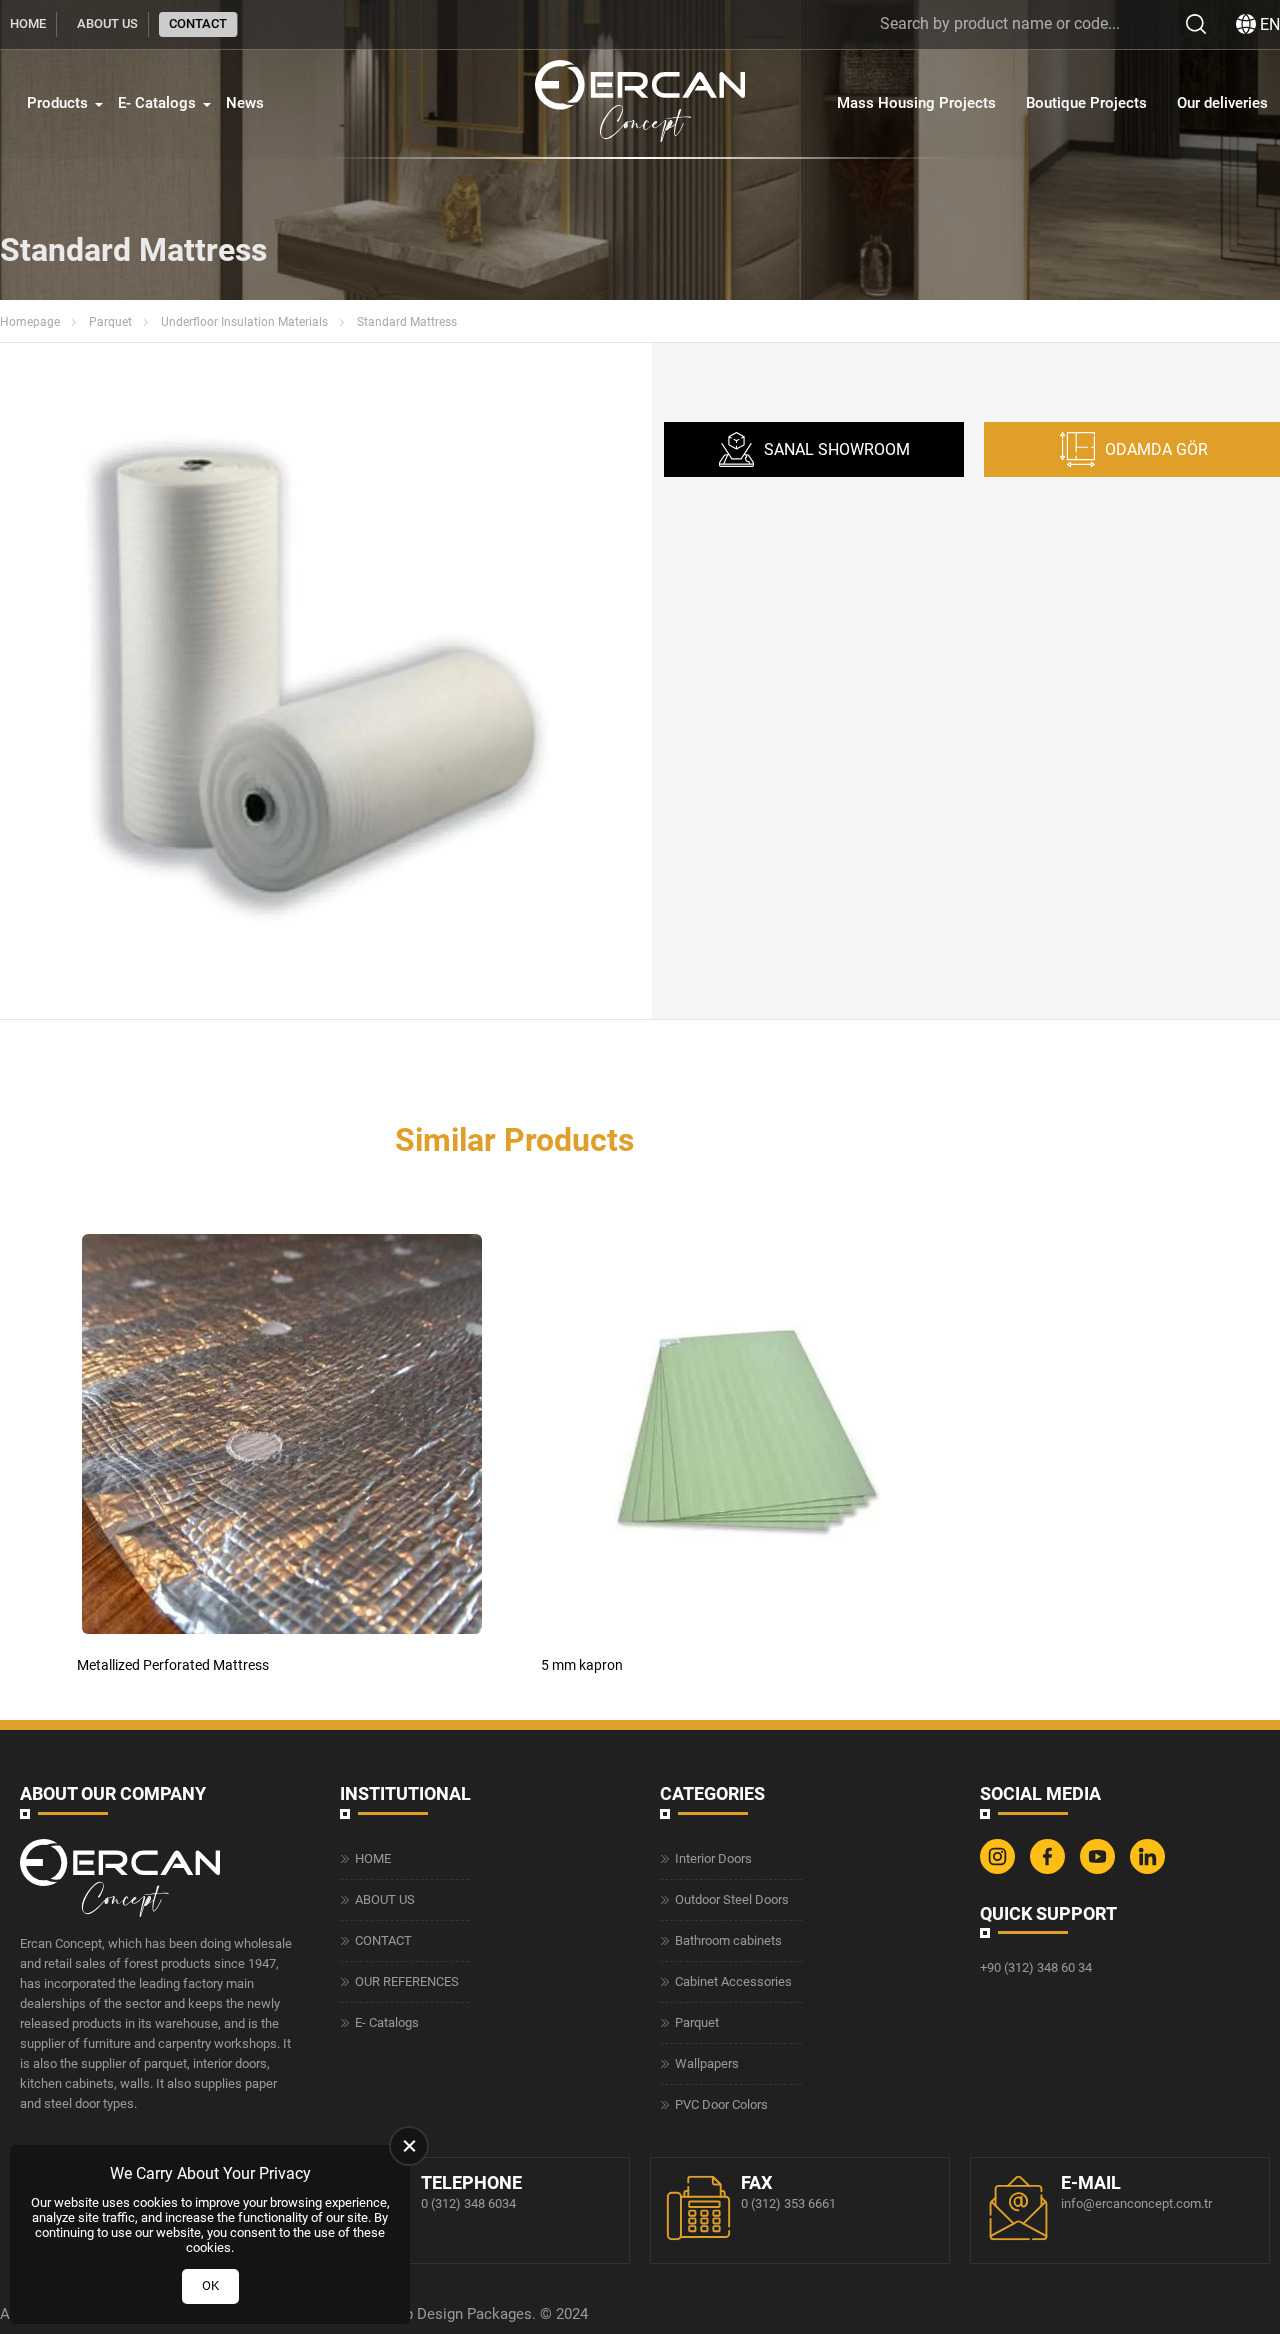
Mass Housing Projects (916, 103)
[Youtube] (1100, 1869)
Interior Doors (713, 1858)
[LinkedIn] (1150, 1869)
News (245, 103)
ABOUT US (107, 23)
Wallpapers (707, 2063)
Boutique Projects (1086, 103)
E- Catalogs (157, 103)
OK (210, 2285)
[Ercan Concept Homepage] (640, 103)
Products (57, 103)
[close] (409, 2146)
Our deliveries (1222, 103)
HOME (28, 23)
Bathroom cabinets (728, 1940)
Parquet (110, 322)
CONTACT (198, 23)
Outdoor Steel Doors (732, 1899)
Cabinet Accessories (733, 1981)
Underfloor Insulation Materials (244, 322)
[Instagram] (1000, 1869)
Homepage (30, 322)
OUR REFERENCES (407, 1981)
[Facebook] (1050, 1869)
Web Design (423, 2314)
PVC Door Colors (721, 2104)
